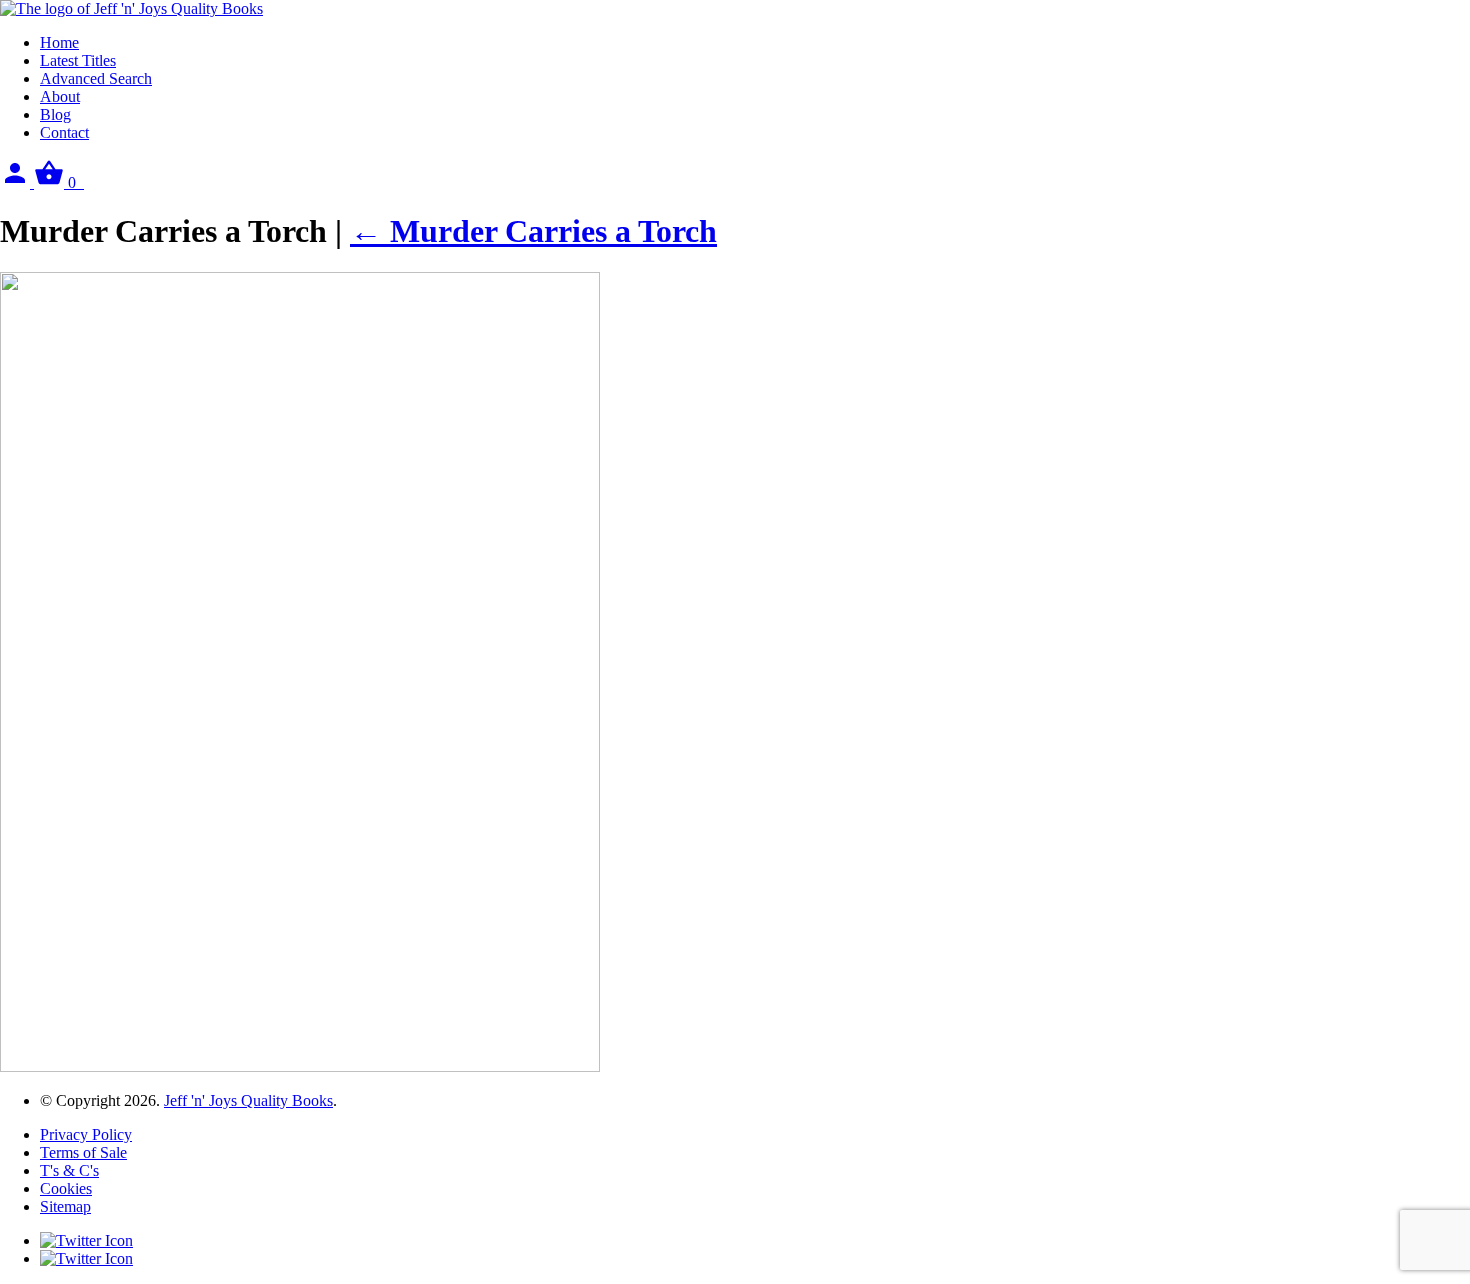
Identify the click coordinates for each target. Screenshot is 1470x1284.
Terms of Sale (83, 1152)
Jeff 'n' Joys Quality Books (248, 1100)
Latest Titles (78, 60)
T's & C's (69, 1170)
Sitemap (65, 1206)
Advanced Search (96, 78)
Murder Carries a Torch (533, 231)
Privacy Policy (86, 1134)
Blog (55, 114)
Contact (64, 132)
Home (59, 42)
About (60, 96)
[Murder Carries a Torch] (300, 1066)
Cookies (66, 1188)
